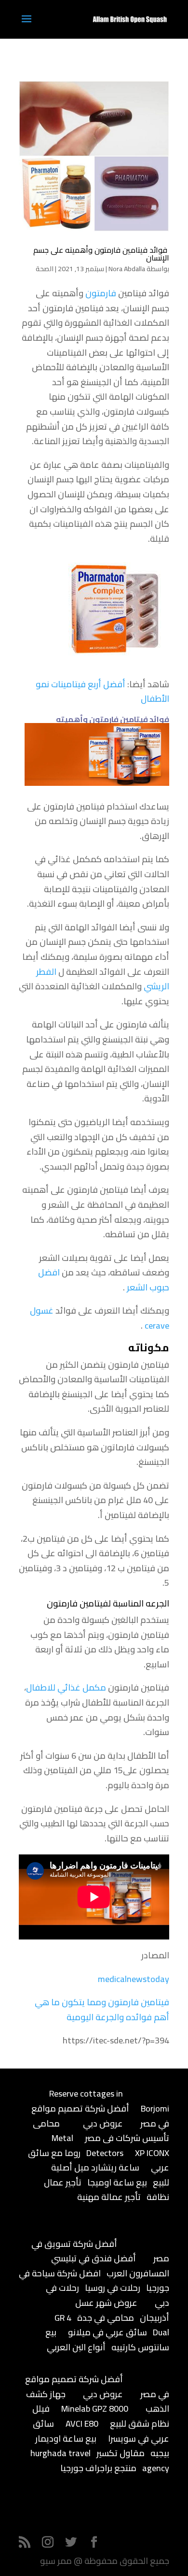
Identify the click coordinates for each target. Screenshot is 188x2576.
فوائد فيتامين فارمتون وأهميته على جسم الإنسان (101, 254)
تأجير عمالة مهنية (109, 2197)
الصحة (45, 269)
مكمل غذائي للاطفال (66, 1687)
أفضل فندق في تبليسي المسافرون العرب (110, 2266)
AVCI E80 (82, 2424)
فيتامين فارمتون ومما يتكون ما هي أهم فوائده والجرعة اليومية (102, 2010)
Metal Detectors (87, 2145)
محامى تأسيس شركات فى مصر (101, 2131)
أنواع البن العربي (76, 2347)
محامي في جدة (106, 2318)
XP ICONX (152, 2153)
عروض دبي (103, 2123)
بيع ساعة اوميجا (117, 2182)
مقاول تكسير (121, 2453)
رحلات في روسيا (113, 2288)
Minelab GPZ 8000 (95, 2409)
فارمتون (101, 293)
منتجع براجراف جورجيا (98, 2468)
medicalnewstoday (134, 1979)
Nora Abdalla (127, 269)
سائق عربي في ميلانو (107, 2332)
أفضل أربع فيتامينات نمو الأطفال (102, 692)
